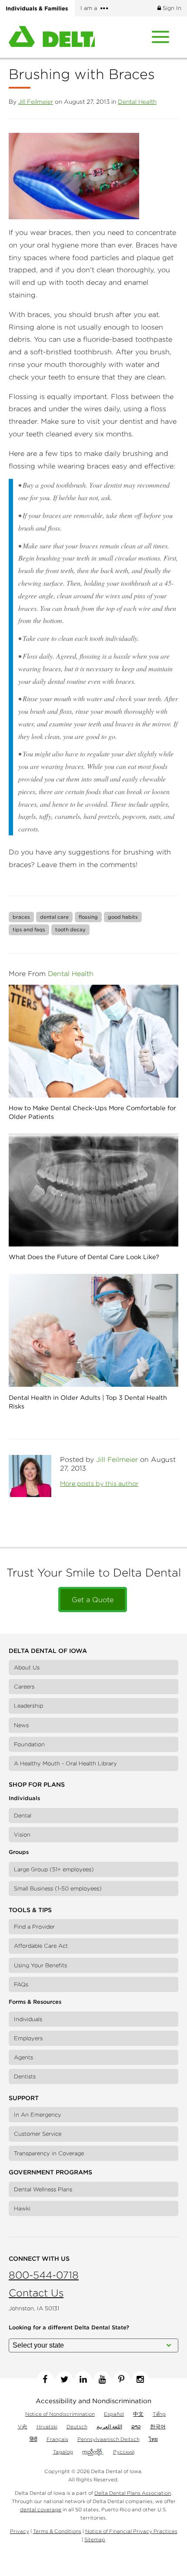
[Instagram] (140, 2379)
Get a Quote (93, 1600)
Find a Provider (34, 1927)
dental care (54, 917)
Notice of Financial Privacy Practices (131, 2531)
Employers (28, 2038)
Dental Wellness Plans (43, 2189)
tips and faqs (29, 929)
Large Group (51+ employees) (54, 1869)
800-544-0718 (44, 2275)
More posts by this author (99, 1484)
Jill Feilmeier (36, 102)
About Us (27, 1667)
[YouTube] (102, 2379)
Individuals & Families (37, 8)
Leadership (28, 1706)
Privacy (20, 2531)
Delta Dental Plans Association (133, 2493)
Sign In (171, 8)
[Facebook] (45, 2379)
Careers (24, 1687)
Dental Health (137, 102)
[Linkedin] (83, 2379)
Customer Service (38, 2134)
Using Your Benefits (40, 1965)
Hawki (22, 2208)
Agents (23, 2057)
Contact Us (36, 2293)
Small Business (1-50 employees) (58, 1888)
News (21, 1725)
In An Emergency (38, 2115)
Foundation (29, 1744)
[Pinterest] (121, 2379)
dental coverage (41, 2509)
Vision (22, 1835)
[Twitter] (64, 2379)
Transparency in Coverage (49, 2153)
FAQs (21, 1984)
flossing (88, 917)
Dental (23, 1816)
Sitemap (95, 2539)
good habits (123, 917)
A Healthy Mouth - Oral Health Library (65, 1763)
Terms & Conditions (57, 2531)
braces (21, 917)
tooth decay (70, 929)
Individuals (28, 2019)
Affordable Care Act (41, 1946)
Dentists (25, 2076)
